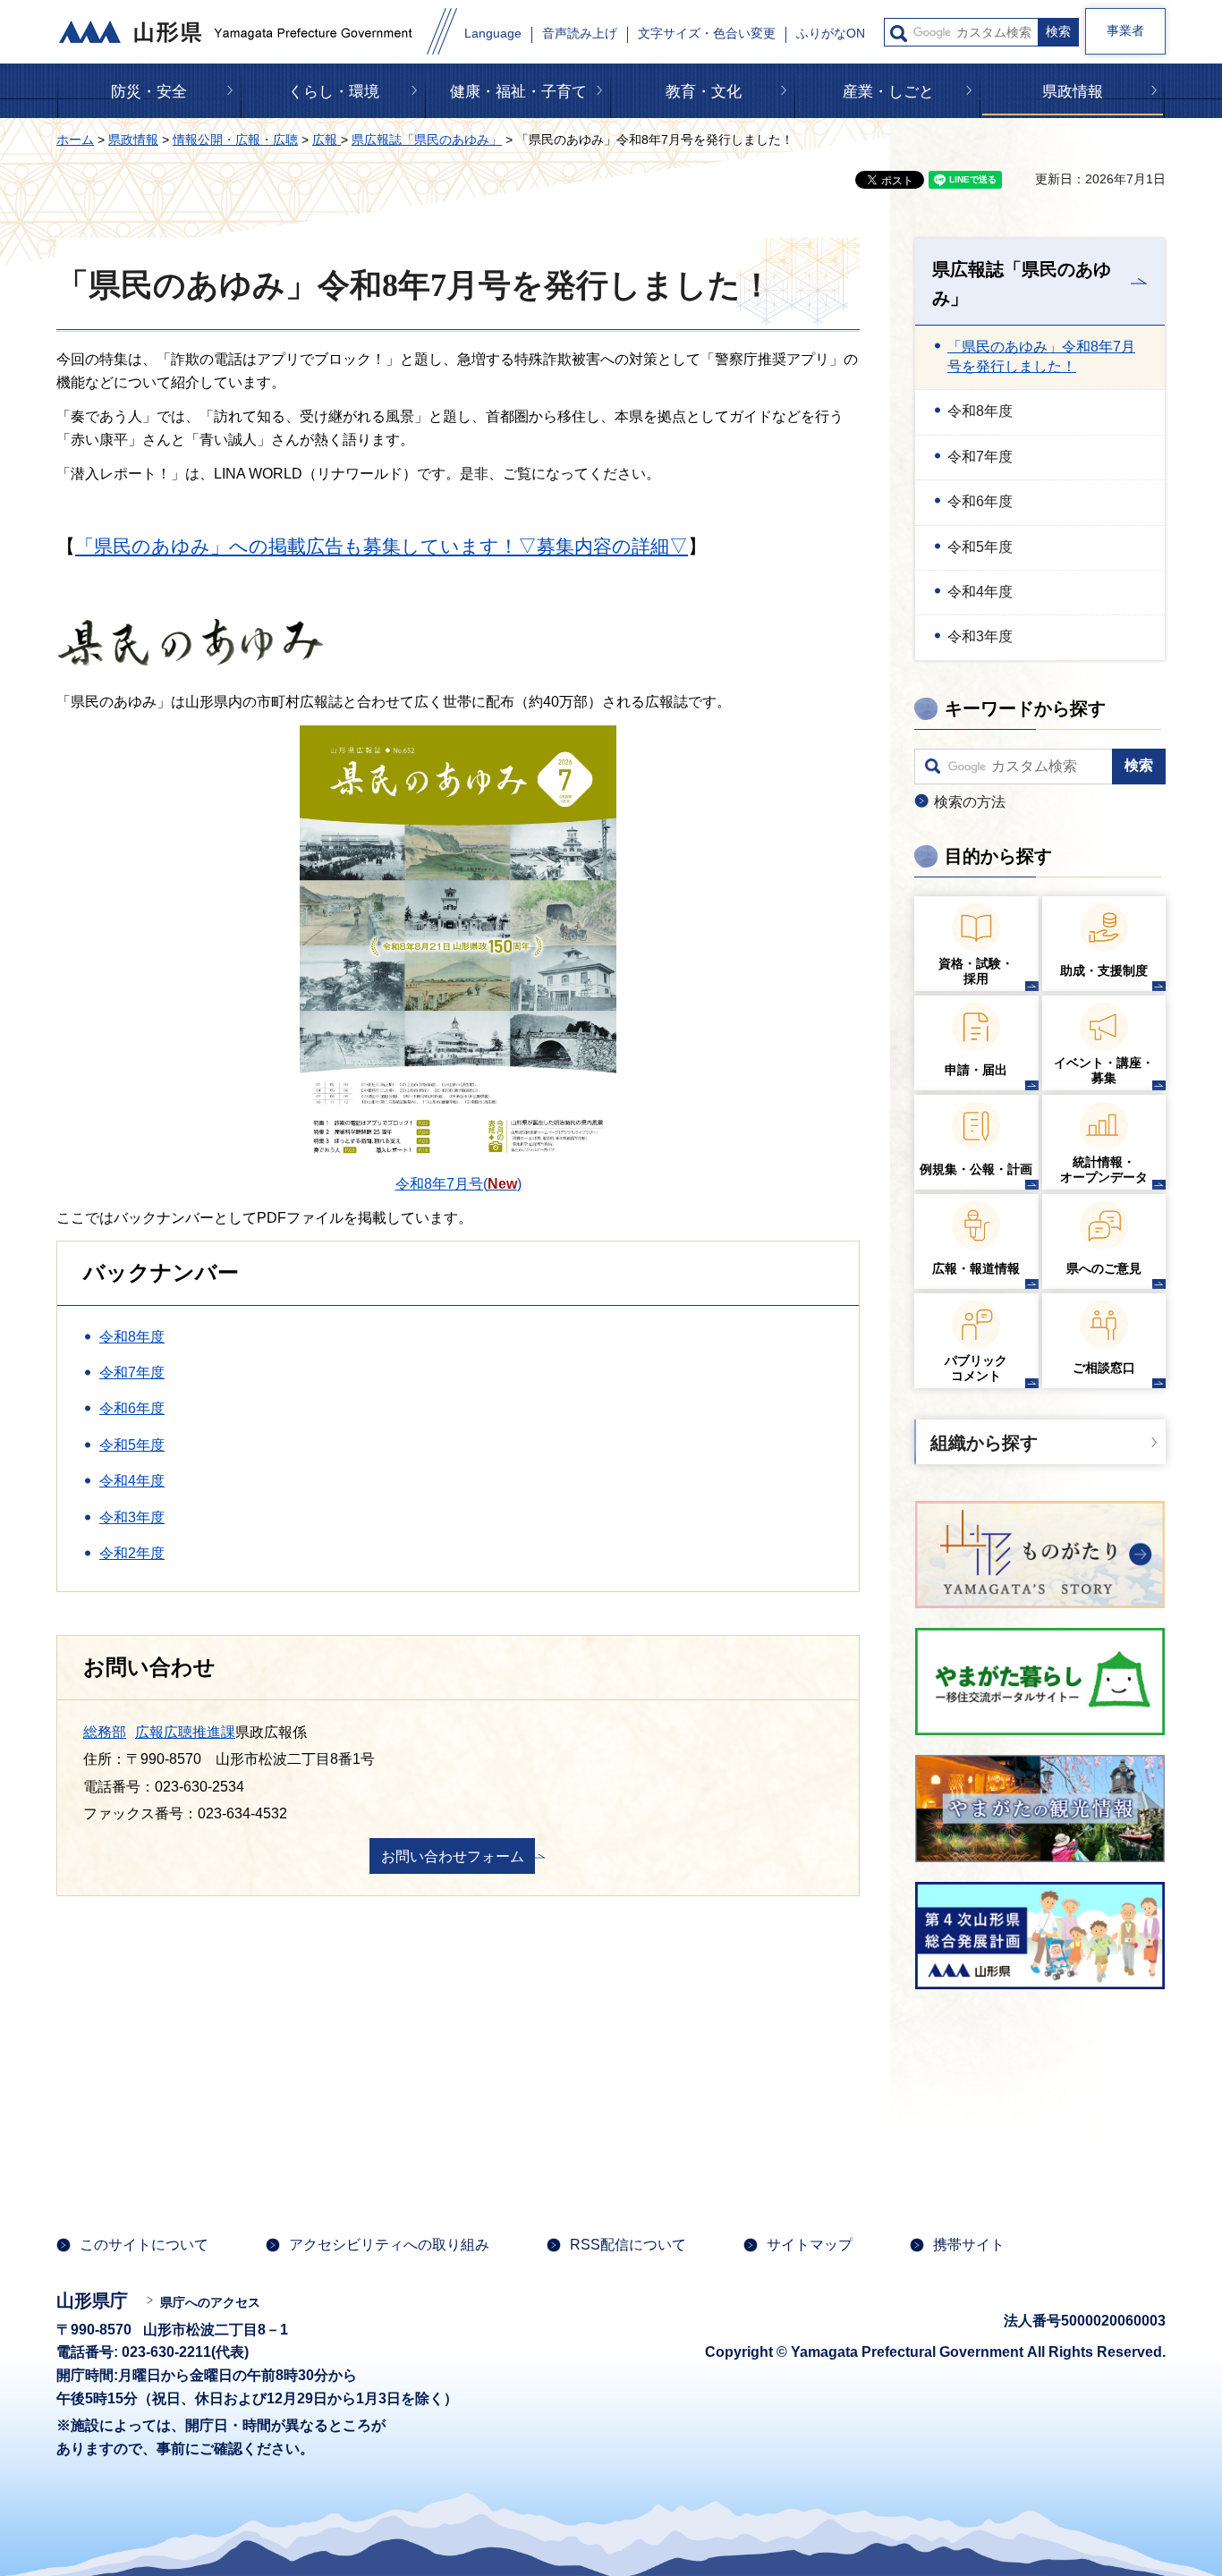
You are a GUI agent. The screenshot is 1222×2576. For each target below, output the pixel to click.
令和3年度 (132, 1517)
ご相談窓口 (1104, 1368)
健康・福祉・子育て (518, 92)
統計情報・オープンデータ (1104, 1169)
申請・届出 (976, 1070)
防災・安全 (149, 92)
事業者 (1125, 30)
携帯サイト (969, 2245)
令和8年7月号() (458, 1184)
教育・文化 (704, 92)
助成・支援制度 (1104, 970)
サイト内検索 (899, 34)
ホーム (75, 140)
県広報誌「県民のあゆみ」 (427, 140)
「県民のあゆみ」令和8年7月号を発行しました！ (1041, 356)
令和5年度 (132, 1445)
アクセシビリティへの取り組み (389, 2245)
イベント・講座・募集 (1104, 1070)
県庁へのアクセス (210, 2302)
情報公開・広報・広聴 (235, 140)
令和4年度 (132, 1481)
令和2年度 (132, 1553)
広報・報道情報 (976, 1268)
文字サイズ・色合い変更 (707, 34)
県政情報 (1073, 92)
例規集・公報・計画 (976, 1169)
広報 (327, 140)
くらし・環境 (334, 92)
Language (493, 34)
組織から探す (984, 1443)
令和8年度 (132, 1337)
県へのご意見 (1104, 1268)
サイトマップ (810, 2245)
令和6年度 (132, 1408)
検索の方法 (970, 802)
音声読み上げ (580, 34)
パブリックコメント (976, 1368)
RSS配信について (628, 2245)
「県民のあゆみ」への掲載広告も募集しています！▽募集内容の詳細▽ (382, 546)
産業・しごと (888, 92)
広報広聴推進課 (185, 1732)
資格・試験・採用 (976, 971)
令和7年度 (132, 1373)
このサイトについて (144, 2245)
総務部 (105, 1732)
